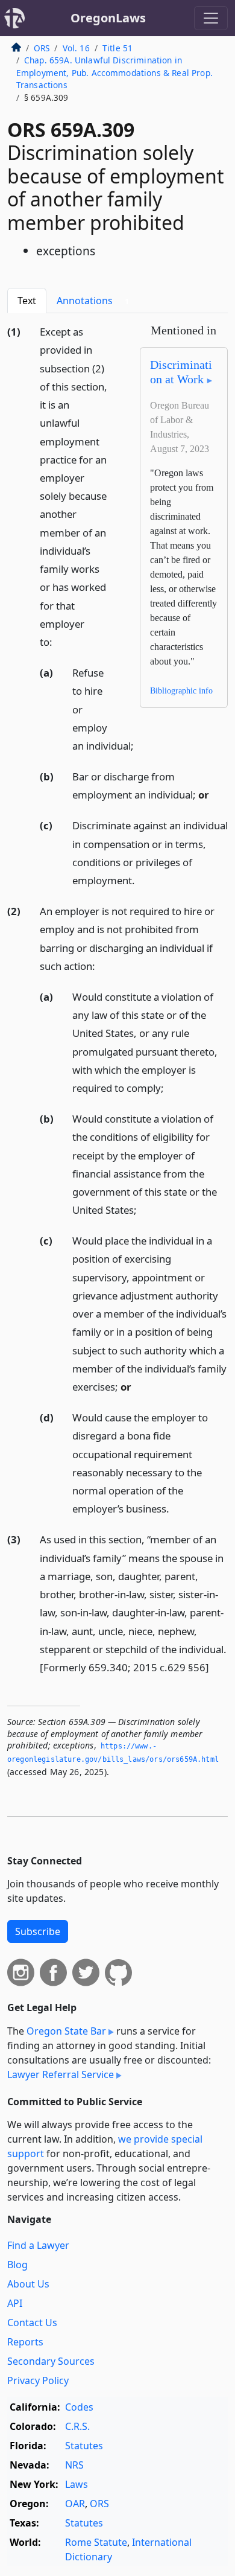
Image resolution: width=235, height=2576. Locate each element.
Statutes (84, 2446)
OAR (75, 2504)
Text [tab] (27, 301)
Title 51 (117, 48)
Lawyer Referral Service (61, 2074)
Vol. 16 (76, 48)
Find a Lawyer (38, 2245)
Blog (17, 2265)
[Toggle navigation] (211, 18)
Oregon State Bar (66, 2031)
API (15, 2303)
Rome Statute (96, 2542)
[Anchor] (59, 641)
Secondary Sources (51, 2361)
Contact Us (32, 2323)
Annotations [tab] (93, 301)
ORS (42, 48)
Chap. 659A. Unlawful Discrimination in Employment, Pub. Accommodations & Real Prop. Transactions (114, 72)
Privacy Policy (38, 2380)
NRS (74, 2465)
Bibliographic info (181, 691)
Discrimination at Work (181, 372)
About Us (28, 2284)
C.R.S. (77, 2426)
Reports (25, 2342)
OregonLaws (108, 18)
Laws (77, 2484)
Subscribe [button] (38, 1931)
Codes (79, 2407)
